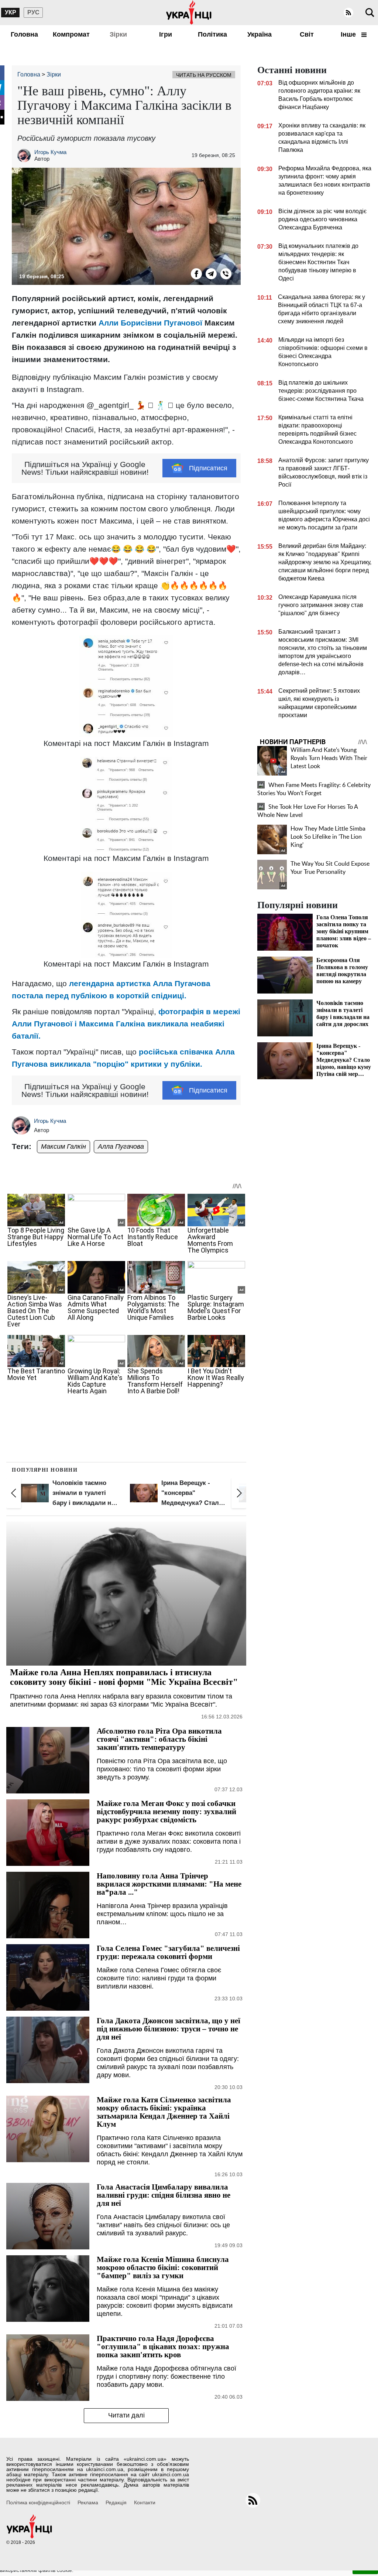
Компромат (71, 34)
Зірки (118, 34)
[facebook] (196, 274)
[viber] (226, 274)
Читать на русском (204, 75)
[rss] (348, 13)
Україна (260, 34)
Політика (212, 34)
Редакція (116, 2502)
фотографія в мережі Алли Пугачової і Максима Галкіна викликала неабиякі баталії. (126, 1024)
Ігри (166, 34)
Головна (24, 34)
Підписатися (208, 468)
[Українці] (189, 13)
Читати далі (126, 2415)
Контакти (145, 2502)
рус (33, 12)
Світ (307, 34)
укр (11, 12)
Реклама (88, 2502)
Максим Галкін (63, 1146)
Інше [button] (349, 34)
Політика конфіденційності (38, 2502)
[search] (370, 13)
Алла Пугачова (121, 1146)
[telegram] (211, 274)
